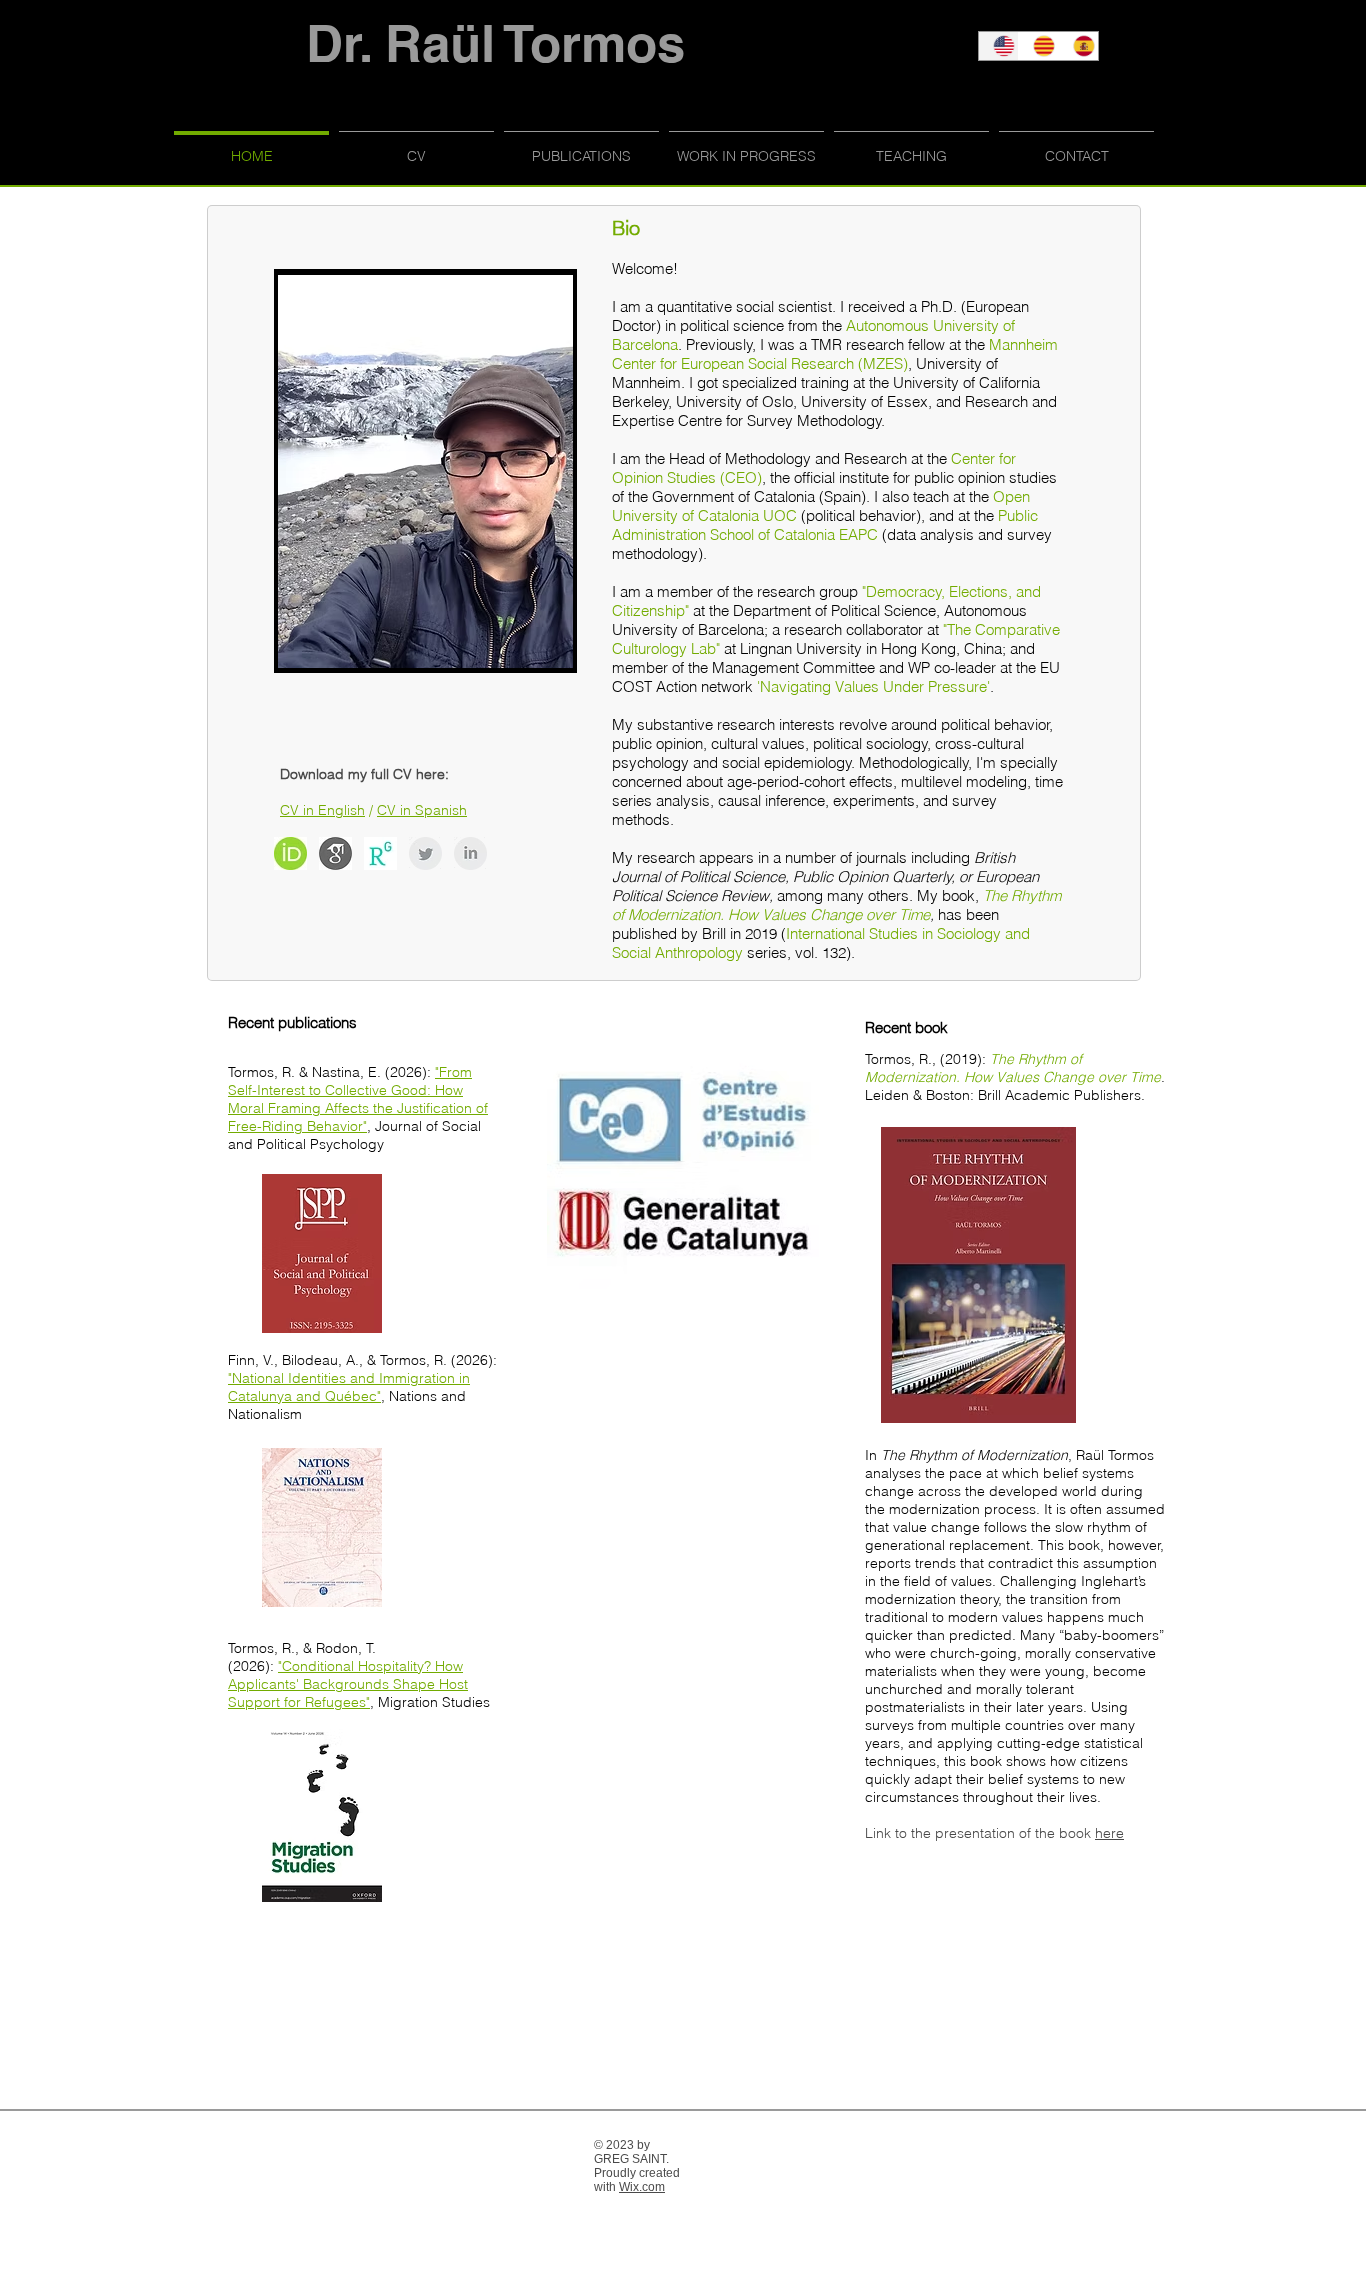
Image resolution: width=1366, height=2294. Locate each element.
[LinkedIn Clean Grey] (470, 853)
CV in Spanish (422, 810)
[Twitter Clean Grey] (425, 853)
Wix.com (642, 2187)
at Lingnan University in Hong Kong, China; (867, 648)
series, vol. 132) (799, 952)
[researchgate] (380, 853)
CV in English (322, 810)
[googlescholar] (335, 853)
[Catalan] (1038, 46)
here (1109, 1833)
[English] (998, 46)
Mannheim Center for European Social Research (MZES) (835, 354)
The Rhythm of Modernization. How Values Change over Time (836, 905)
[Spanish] (1078, 46)
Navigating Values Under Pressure (873, 686)
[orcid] (290, 853)
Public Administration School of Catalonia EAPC (825, 525)
